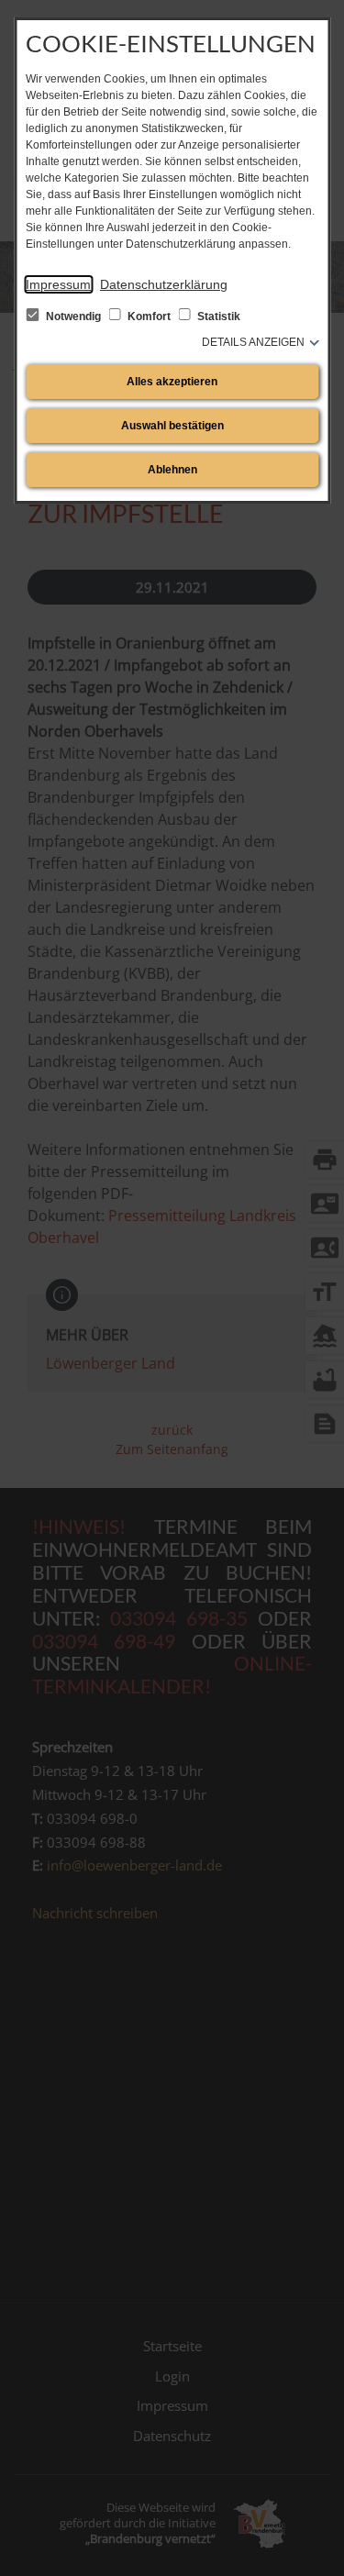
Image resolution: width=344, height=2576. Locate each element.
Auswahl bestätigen (172, 426)
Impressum (58, 284)
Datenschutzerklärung (164, 284)
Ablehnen (172, 470)
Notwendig (73, 316)
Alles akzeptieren (172, 382)
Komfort (149, 316)
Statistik (217, 316)
